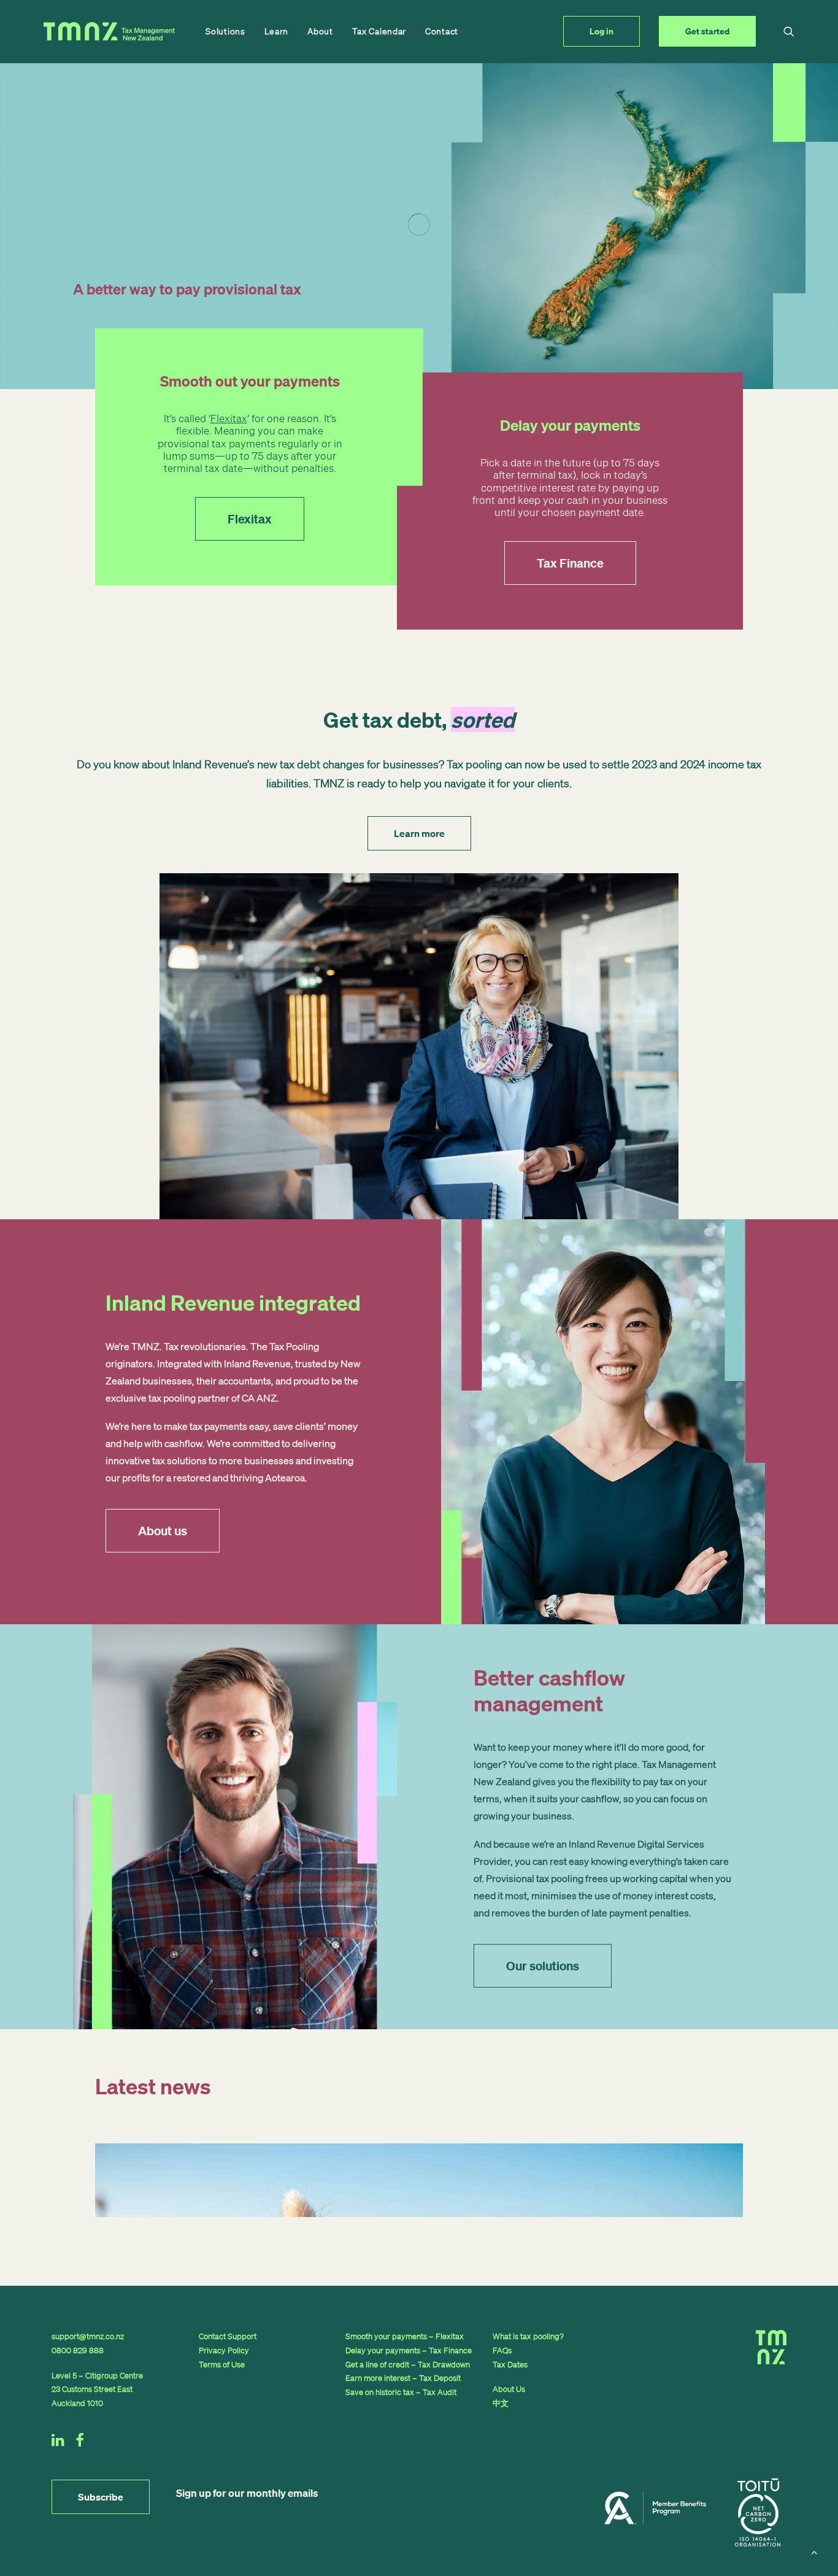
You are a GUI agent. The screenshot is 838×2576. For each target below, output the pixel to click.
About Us (509, 2389)
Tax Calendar (379, 31)
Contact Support (228, 2336)
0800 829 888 (78, 2350)
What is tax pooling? (528, 2336)
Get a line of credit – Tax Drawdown (408, 2365)
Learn (277, 31)
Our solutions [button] (543, 1966)
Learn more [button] (419, 833)
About (320, 31)
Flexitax (229, 418)
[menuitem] (225, 31)
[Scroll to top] (814, 2551)
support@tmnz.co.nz (88, 2336)
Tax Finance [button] (570, 563)
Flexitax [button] (250, 519)
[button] (789, 31)
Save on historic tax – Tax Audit (401, 2392)
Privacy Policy (224, 2350)
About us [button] (163, 1531)
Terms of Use (222, 2365)
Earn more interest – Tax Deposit (403, 2378)
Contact (442, 31)
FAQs (502, 2350)
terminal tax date (203, 468)
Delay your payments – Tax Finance (409, 2350)
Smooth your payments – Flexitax (405, 2336)
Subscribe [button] (101, 2497)
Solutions (225, 31)
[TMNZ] (109, 31)
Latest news (153, 2086)
